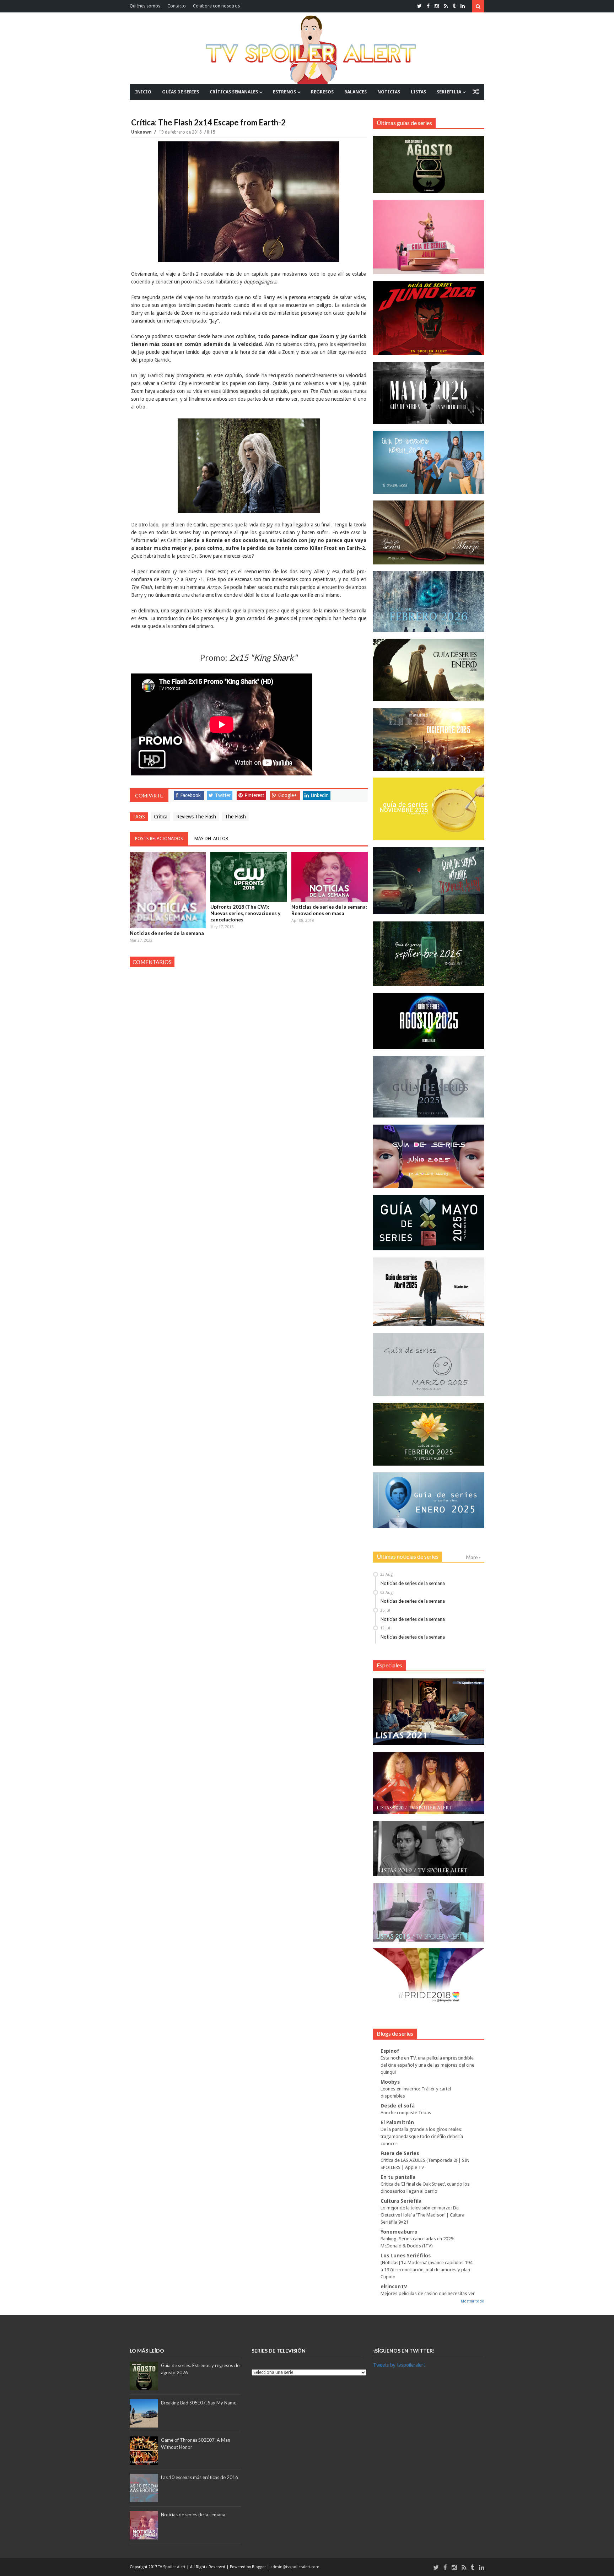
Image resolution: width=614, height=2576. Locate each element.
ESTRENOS (284, 92)
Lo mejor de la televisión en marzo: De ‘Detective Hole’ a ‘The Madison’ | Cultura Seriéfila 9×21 (422, 2215)
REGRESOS (322, 92)
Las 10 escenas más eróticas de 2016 (200, 2477)
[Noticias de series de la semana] (168, 890)
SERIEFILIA (449, 92)
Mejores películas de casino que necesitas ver (428, 2293)
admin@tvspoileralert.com (295, 2567)
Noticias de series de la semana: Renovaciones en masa (329, 910)
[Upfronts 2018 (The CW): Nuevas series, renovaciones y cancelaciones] (249, 877)
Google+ (287, 795)
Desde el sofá (398, 2106)
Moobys (390, 2082)
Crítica (161, 817)
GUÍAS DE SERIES (181, 92)
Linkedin (320, 795)
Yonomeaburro (399, 2232)
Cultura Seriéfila (401, 2201)
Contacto (177, 6)
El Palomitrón (397, 2122)
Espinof (390, 2051)
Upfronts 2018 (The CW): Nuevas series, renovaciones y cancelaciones (245, 913)
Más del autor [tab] (211, 838)
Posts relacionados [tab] (159, 838)
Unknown (142, 132)
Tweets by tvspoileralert (399, 2365)
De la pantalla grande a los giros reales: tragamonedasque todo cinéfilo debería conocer (422, 2136)
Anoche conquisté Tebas (406, 2113)
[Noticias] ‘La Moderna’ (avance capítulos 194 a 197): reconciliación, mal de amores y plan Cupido (426, 2270)
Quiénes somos (145, 6)
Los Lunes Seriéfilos (406, 2256)
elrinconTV (394, 2287)
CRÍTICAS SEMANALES (234, 92)
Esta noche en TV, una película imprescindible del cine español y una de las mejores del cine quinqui (427, 2065)
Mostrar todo (473, 2301)
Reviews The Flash (196, 817)
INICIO (143, 92)
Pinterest (254, 795)
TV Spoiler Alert (172, 2567)
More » (473, 1557)
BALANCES (356, 92)
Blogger (259, 2567)
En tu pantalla (398, 2177)
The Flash (235, 817)
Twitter (223, 795)
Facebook (190, 795)
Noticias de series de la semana (167, 933)
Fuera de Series (400, 2153)
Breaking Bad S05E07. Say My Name (199, 2403)
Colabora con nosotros (216, 6)
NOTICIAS (389, 92)
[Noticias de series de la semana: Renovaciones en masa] (330, 877)
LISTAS (418, 92)
